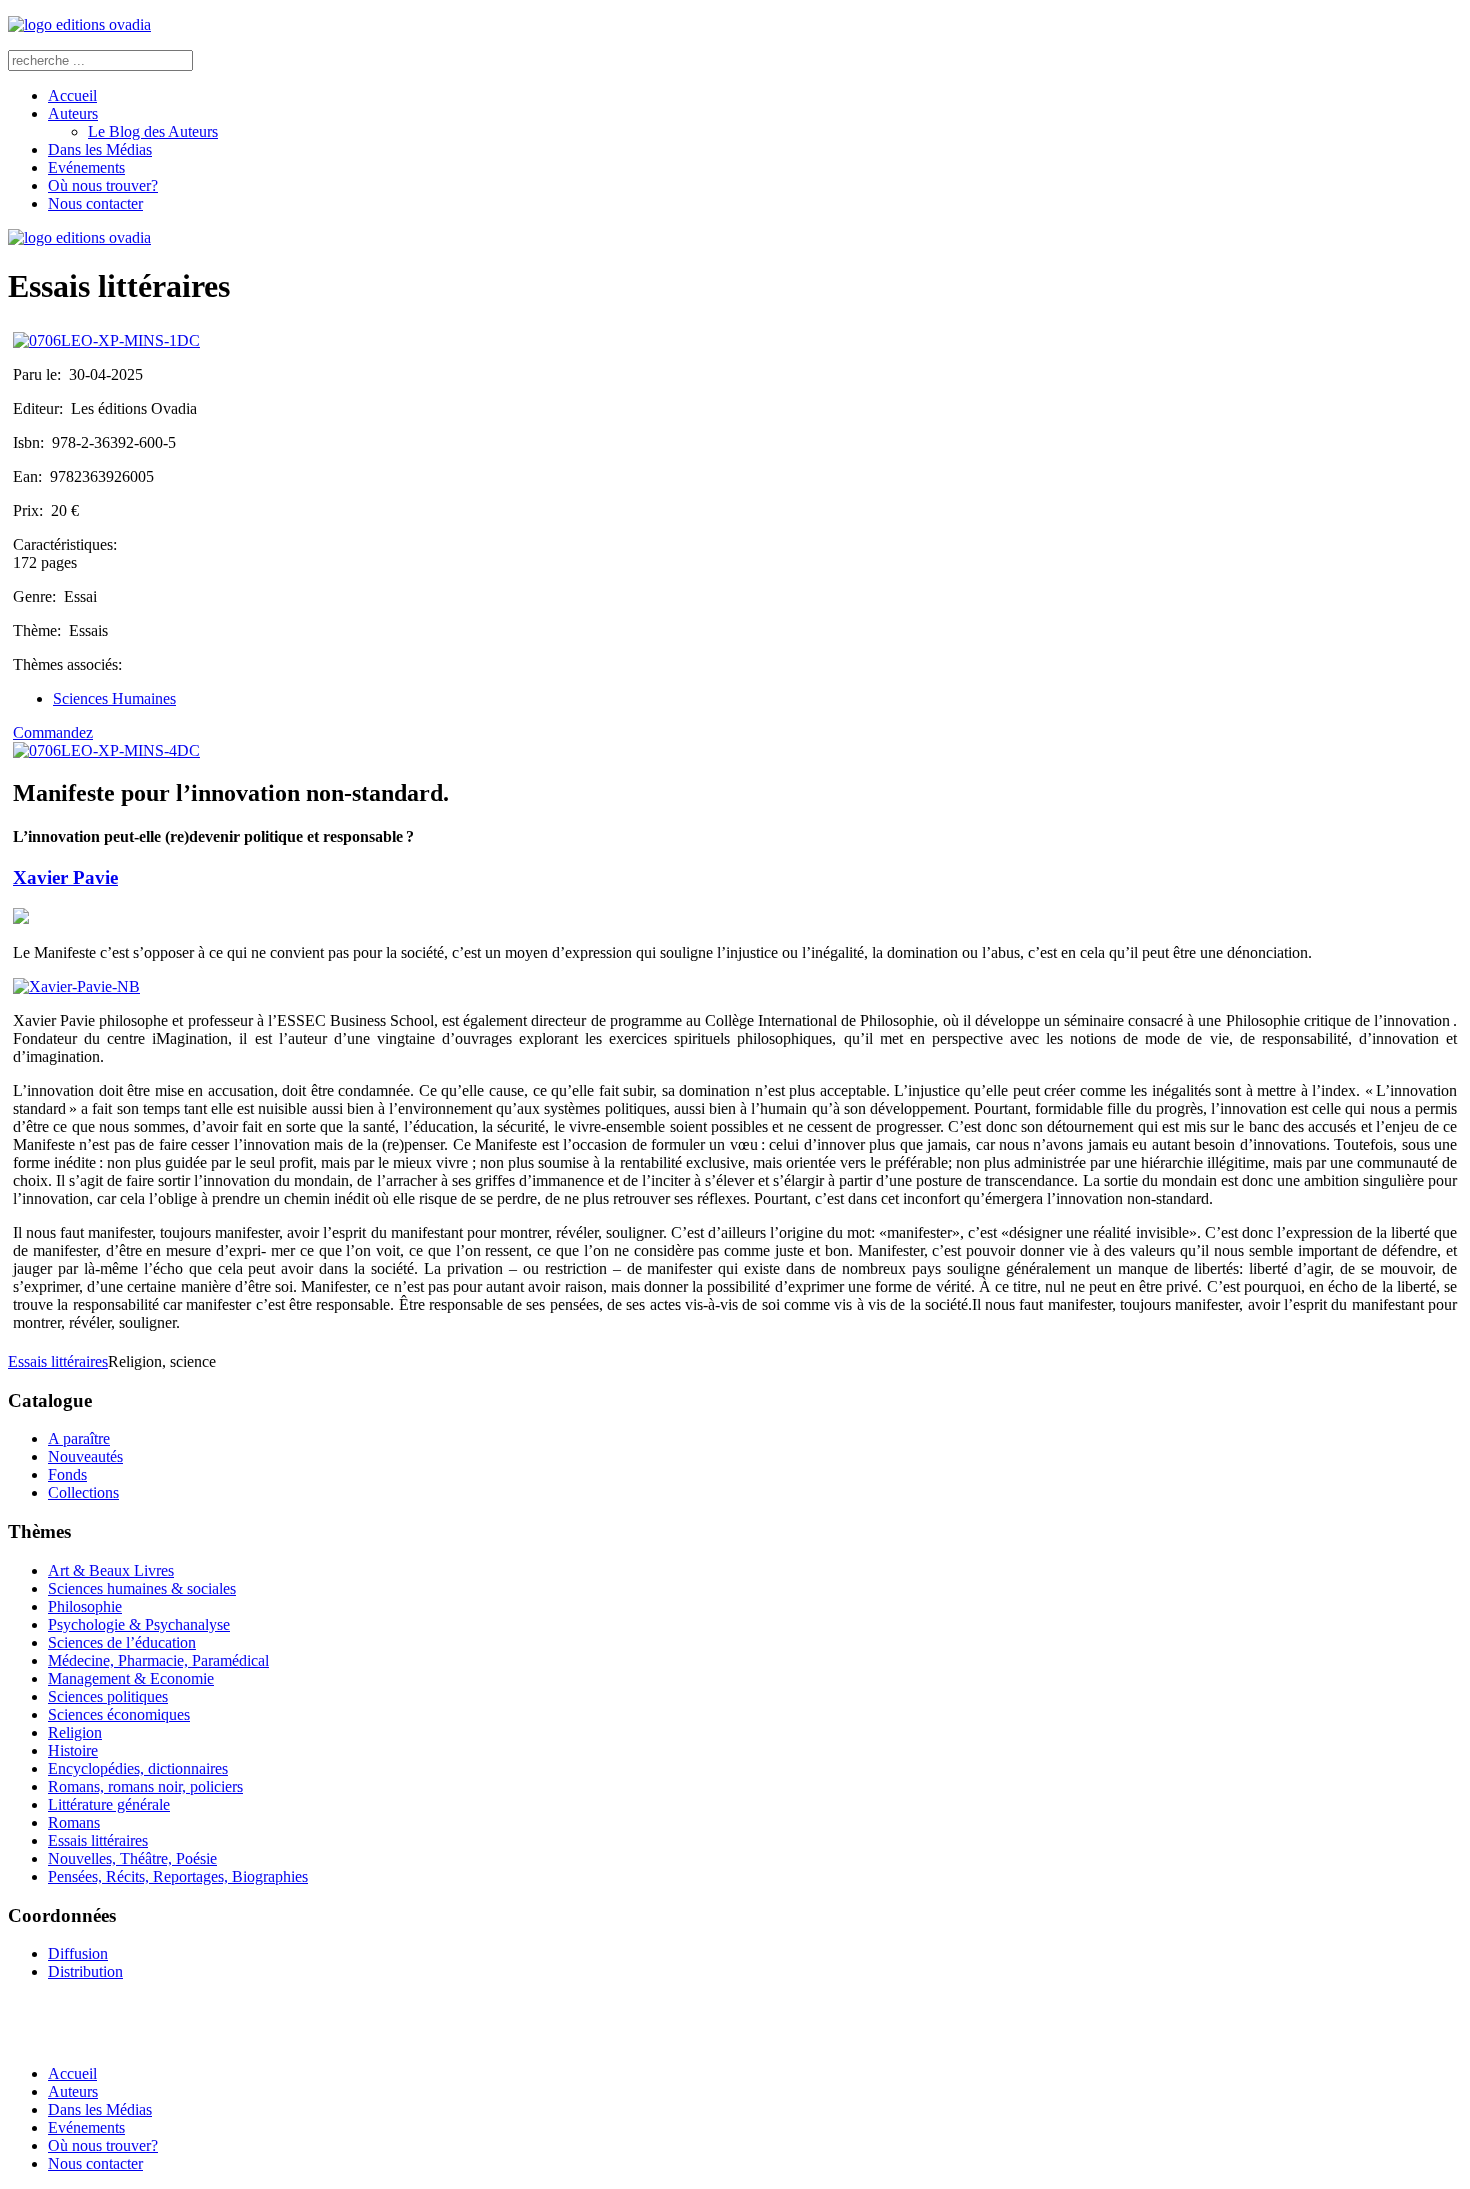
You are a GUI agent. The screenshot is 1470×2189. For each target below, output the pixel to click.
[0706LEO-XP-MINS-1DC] (106, 340)
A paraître (79, 1438)
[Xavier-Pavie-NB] (76, 986)
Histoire (73, 1750)
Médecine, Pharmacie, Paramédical (158, 1660)
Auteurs (73, 113)
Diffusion (78, 1953)
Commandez (53, 732)
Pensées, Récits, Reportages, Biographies (178, 1876)
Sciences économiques (119, 1714)
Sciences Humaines (114, 698)
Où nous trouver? (103, 185)
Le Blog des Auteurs (153, 131)
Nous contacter (95, 203)
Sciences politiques (108, 1696)
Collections (83, 1492)
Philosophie (85, 1606)
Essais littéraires (58, 1361)
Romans (74, 1822)
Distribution (85, 1971)
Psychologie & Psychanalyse (139, 1624)
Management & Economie (131, 1678)
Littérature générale (109, 1804)
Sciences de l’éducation (122, 1642)
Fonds (67, 1474)
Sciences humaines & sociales (142, 1588)
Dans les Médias (100, 149)
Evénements (86, 167)
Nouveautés (85, 1456)
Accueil (72, 95)
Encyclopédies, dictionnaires (138, 1768)
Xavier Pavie (65, 877)
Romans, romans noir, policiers (145, 1786)
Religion (75, 1732)
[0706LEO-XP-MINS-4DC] (106, 750)
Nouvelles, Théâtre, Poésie (132, 1858)
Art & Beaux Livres (111, 1570)
